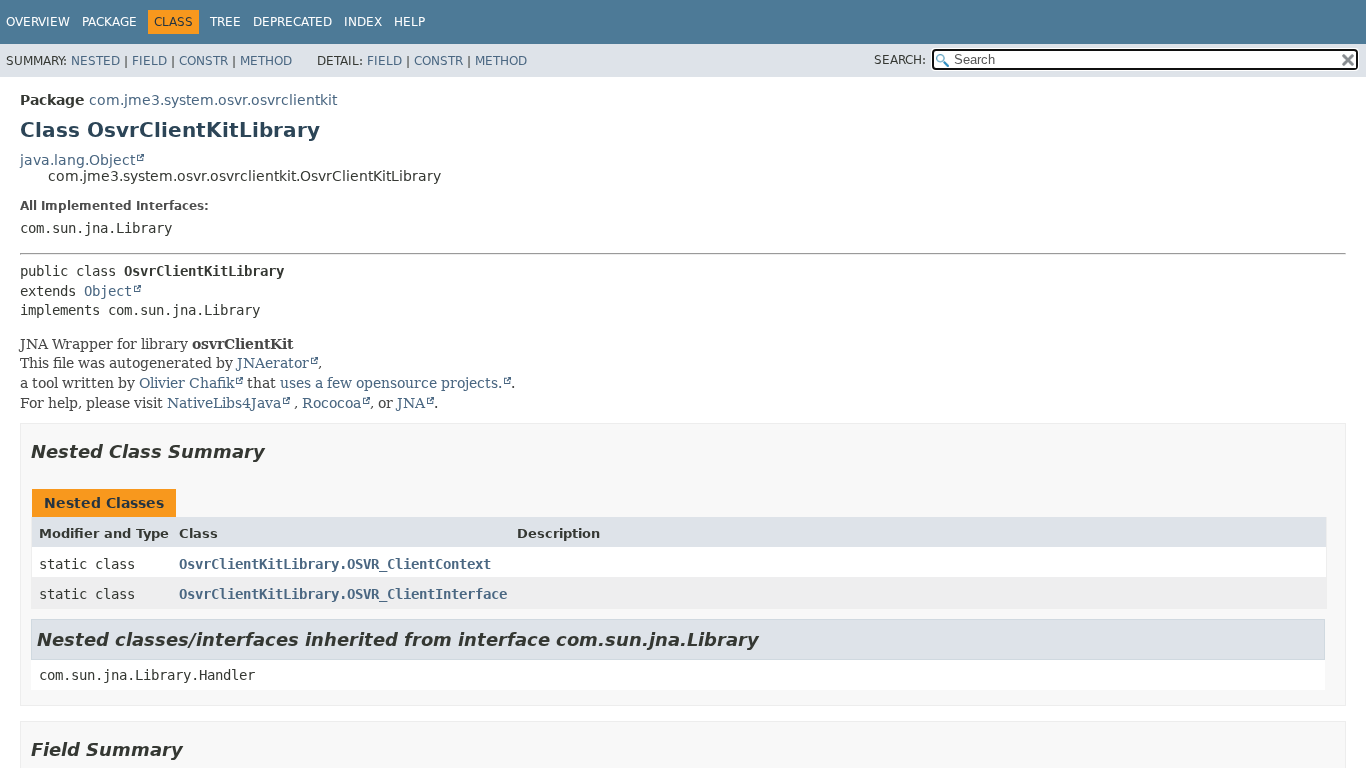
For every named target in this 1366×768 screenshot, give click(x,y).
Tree (225, 22)
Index (363, 22)
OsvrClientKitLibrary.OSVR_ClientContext (335, 564)
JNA (411, 403)
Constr (203, 61)
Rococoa (331, 403)
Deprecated (292, 22)
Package (109, 22)
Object (108, 291)
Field (149, 61)
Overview (38, 22)
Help (409, 22)
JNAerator (273, 363)
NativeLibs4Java (224, 403)
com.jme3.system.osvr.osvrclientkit (213, 100)
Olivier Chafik (186, 383)
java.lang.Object (77, 160)
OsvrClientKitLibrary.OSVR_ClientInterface (343, 594)
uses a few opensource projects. (391, 383)
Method (266, 61)
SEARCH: (900, 60)
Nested (95, 61)
